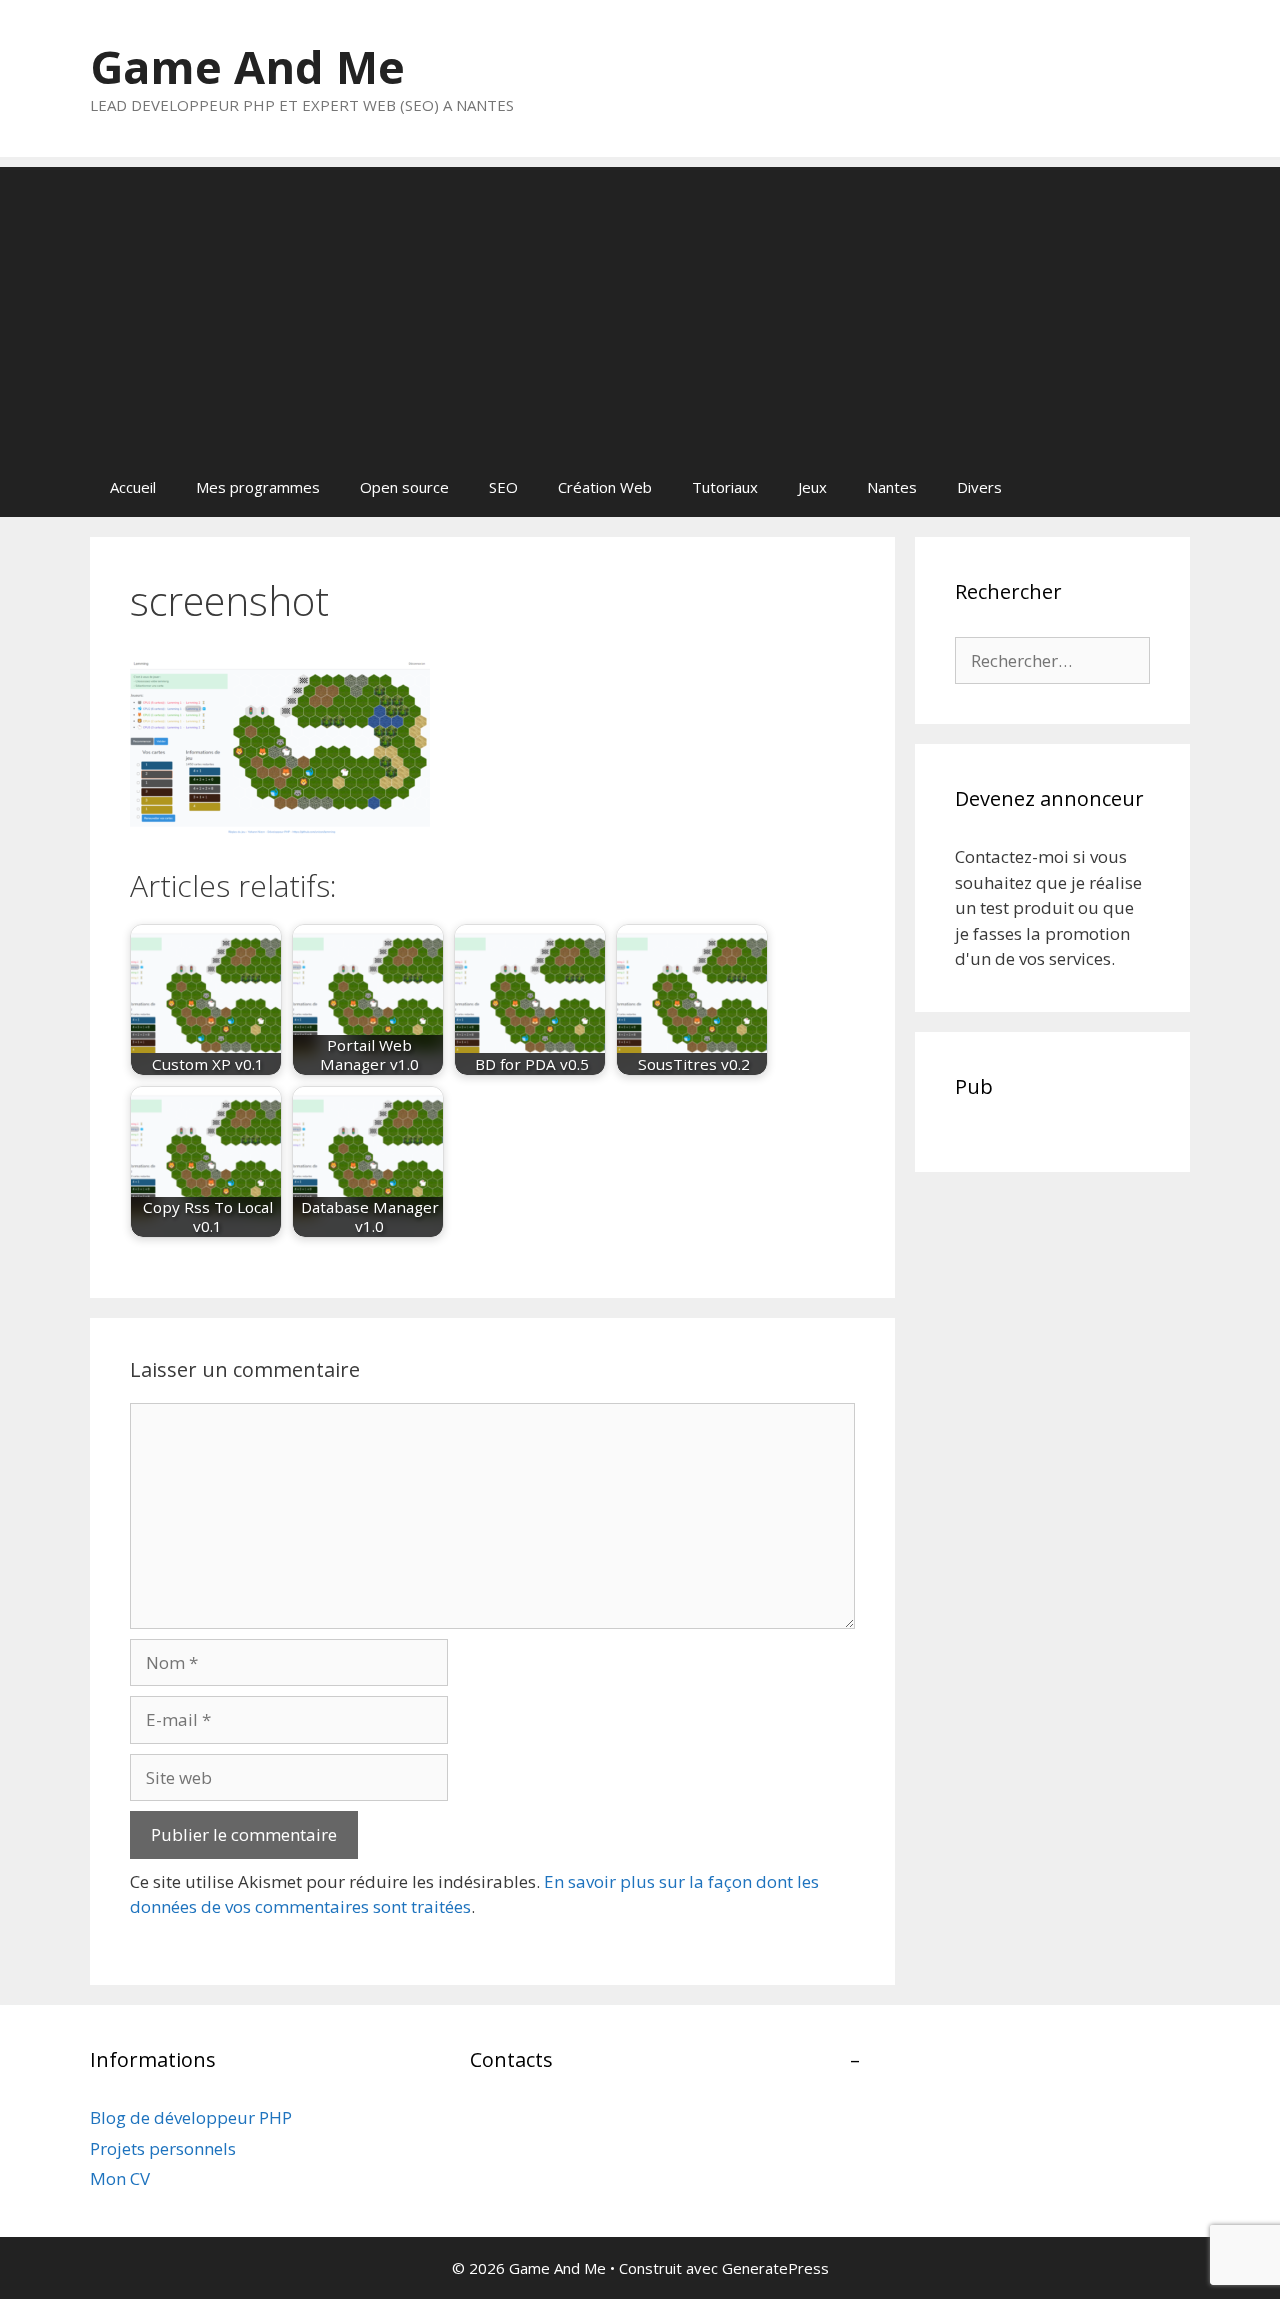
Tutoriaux (725, 487)
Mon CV (120, 2178)
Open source (404, 487)
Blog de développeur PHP (191, 2117)
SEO (503, 487)
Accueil (133, 487)
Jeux (812, 487)
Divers (979, 487)
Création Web (605, 487)
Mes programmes (258, 487)
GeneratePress (775, 2268)
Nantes (892, 487)
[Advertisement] (640, 307)
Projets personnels (163, 2148)
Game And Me (247, 66)
